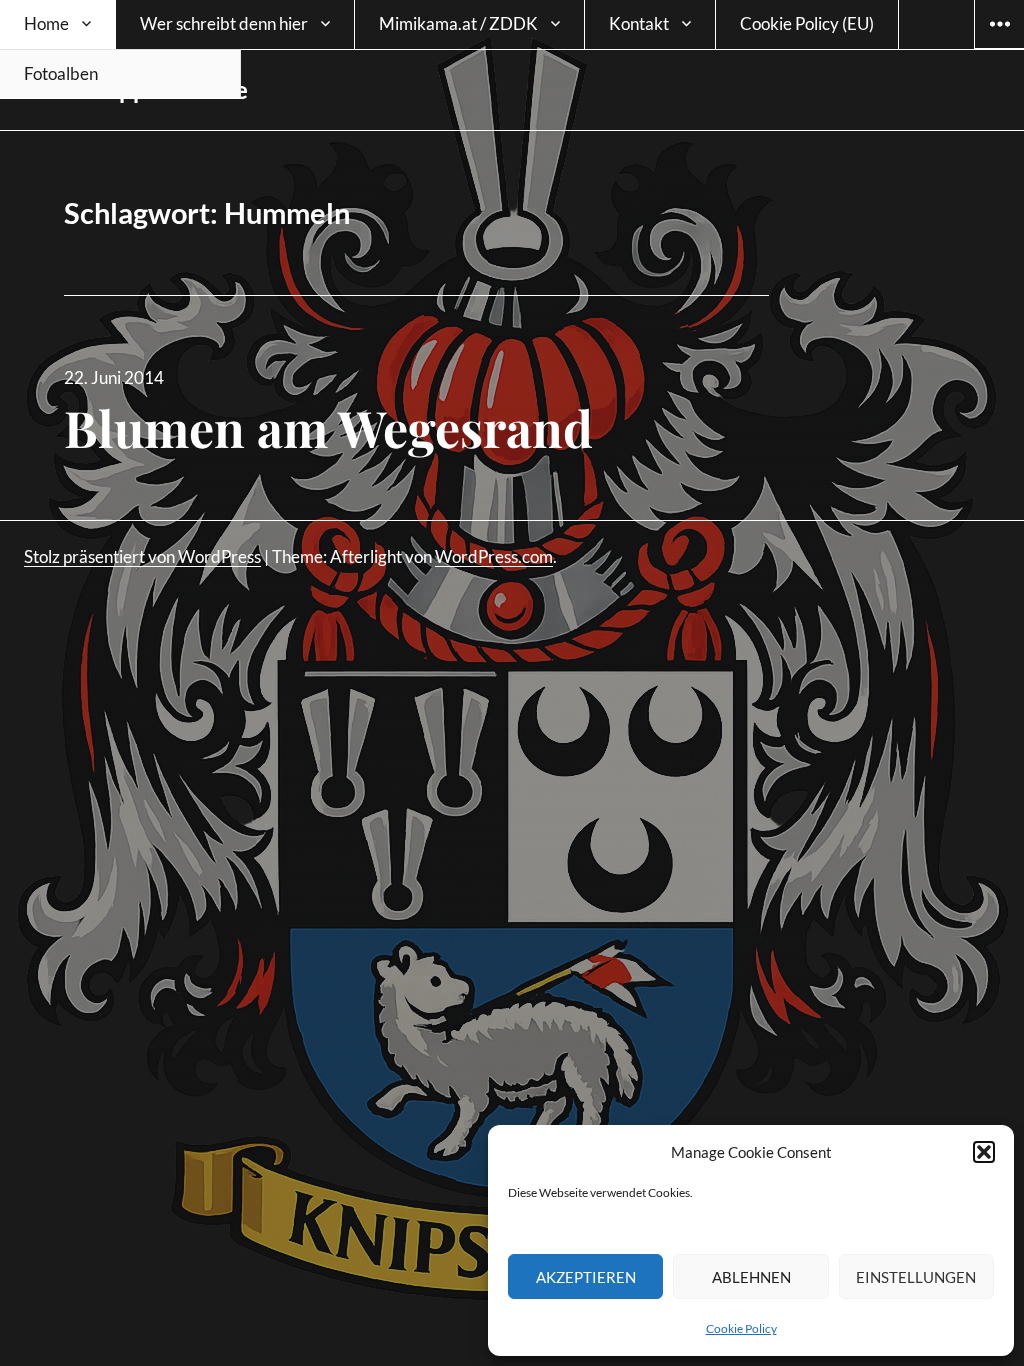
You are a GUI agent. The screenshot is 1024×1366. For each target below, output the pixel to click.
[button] (984, 1152)
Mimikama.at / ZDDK (458, 23)
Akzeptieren (586, 1277)
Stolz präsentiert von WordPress (142, 556)
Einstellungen (916, 1277)
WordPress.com (494, 556)
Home (46, 23)
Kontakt (639, 23)
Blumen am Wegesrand (328, 427)
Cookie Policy (741, 1328)
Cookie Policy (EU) (807, 23)
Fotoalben (61, 73)
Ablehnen (751, 1277)
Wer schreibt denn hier (224, 23)
